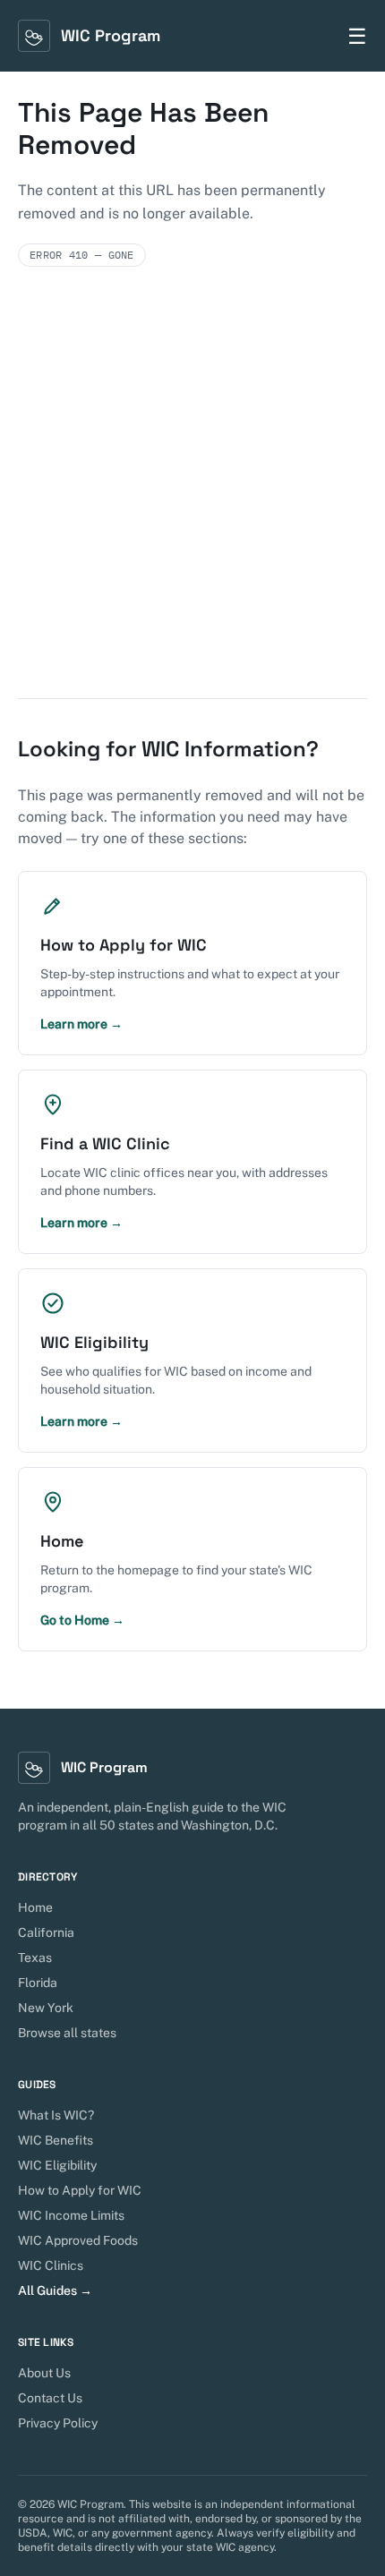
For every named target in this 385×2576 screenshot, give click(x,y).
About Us (44, 2373)
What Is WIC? (56, 2115)
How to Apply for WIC (80, 2190)
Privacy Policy (58, 2423)
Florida (38, 1983)
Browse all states (67, 2033)
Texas (35, 1958)
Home (35, 1907)
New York (46, 2008)
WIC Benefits (56, 2140)
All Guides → (55, 2290)
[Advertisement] (192, 497)
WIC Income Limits (71, 2215)
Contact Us (50, 2398)
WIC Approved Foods (78, 2240)
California (46, 1932)
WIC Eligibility (57, 2165)
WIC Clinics (51, 2265)
